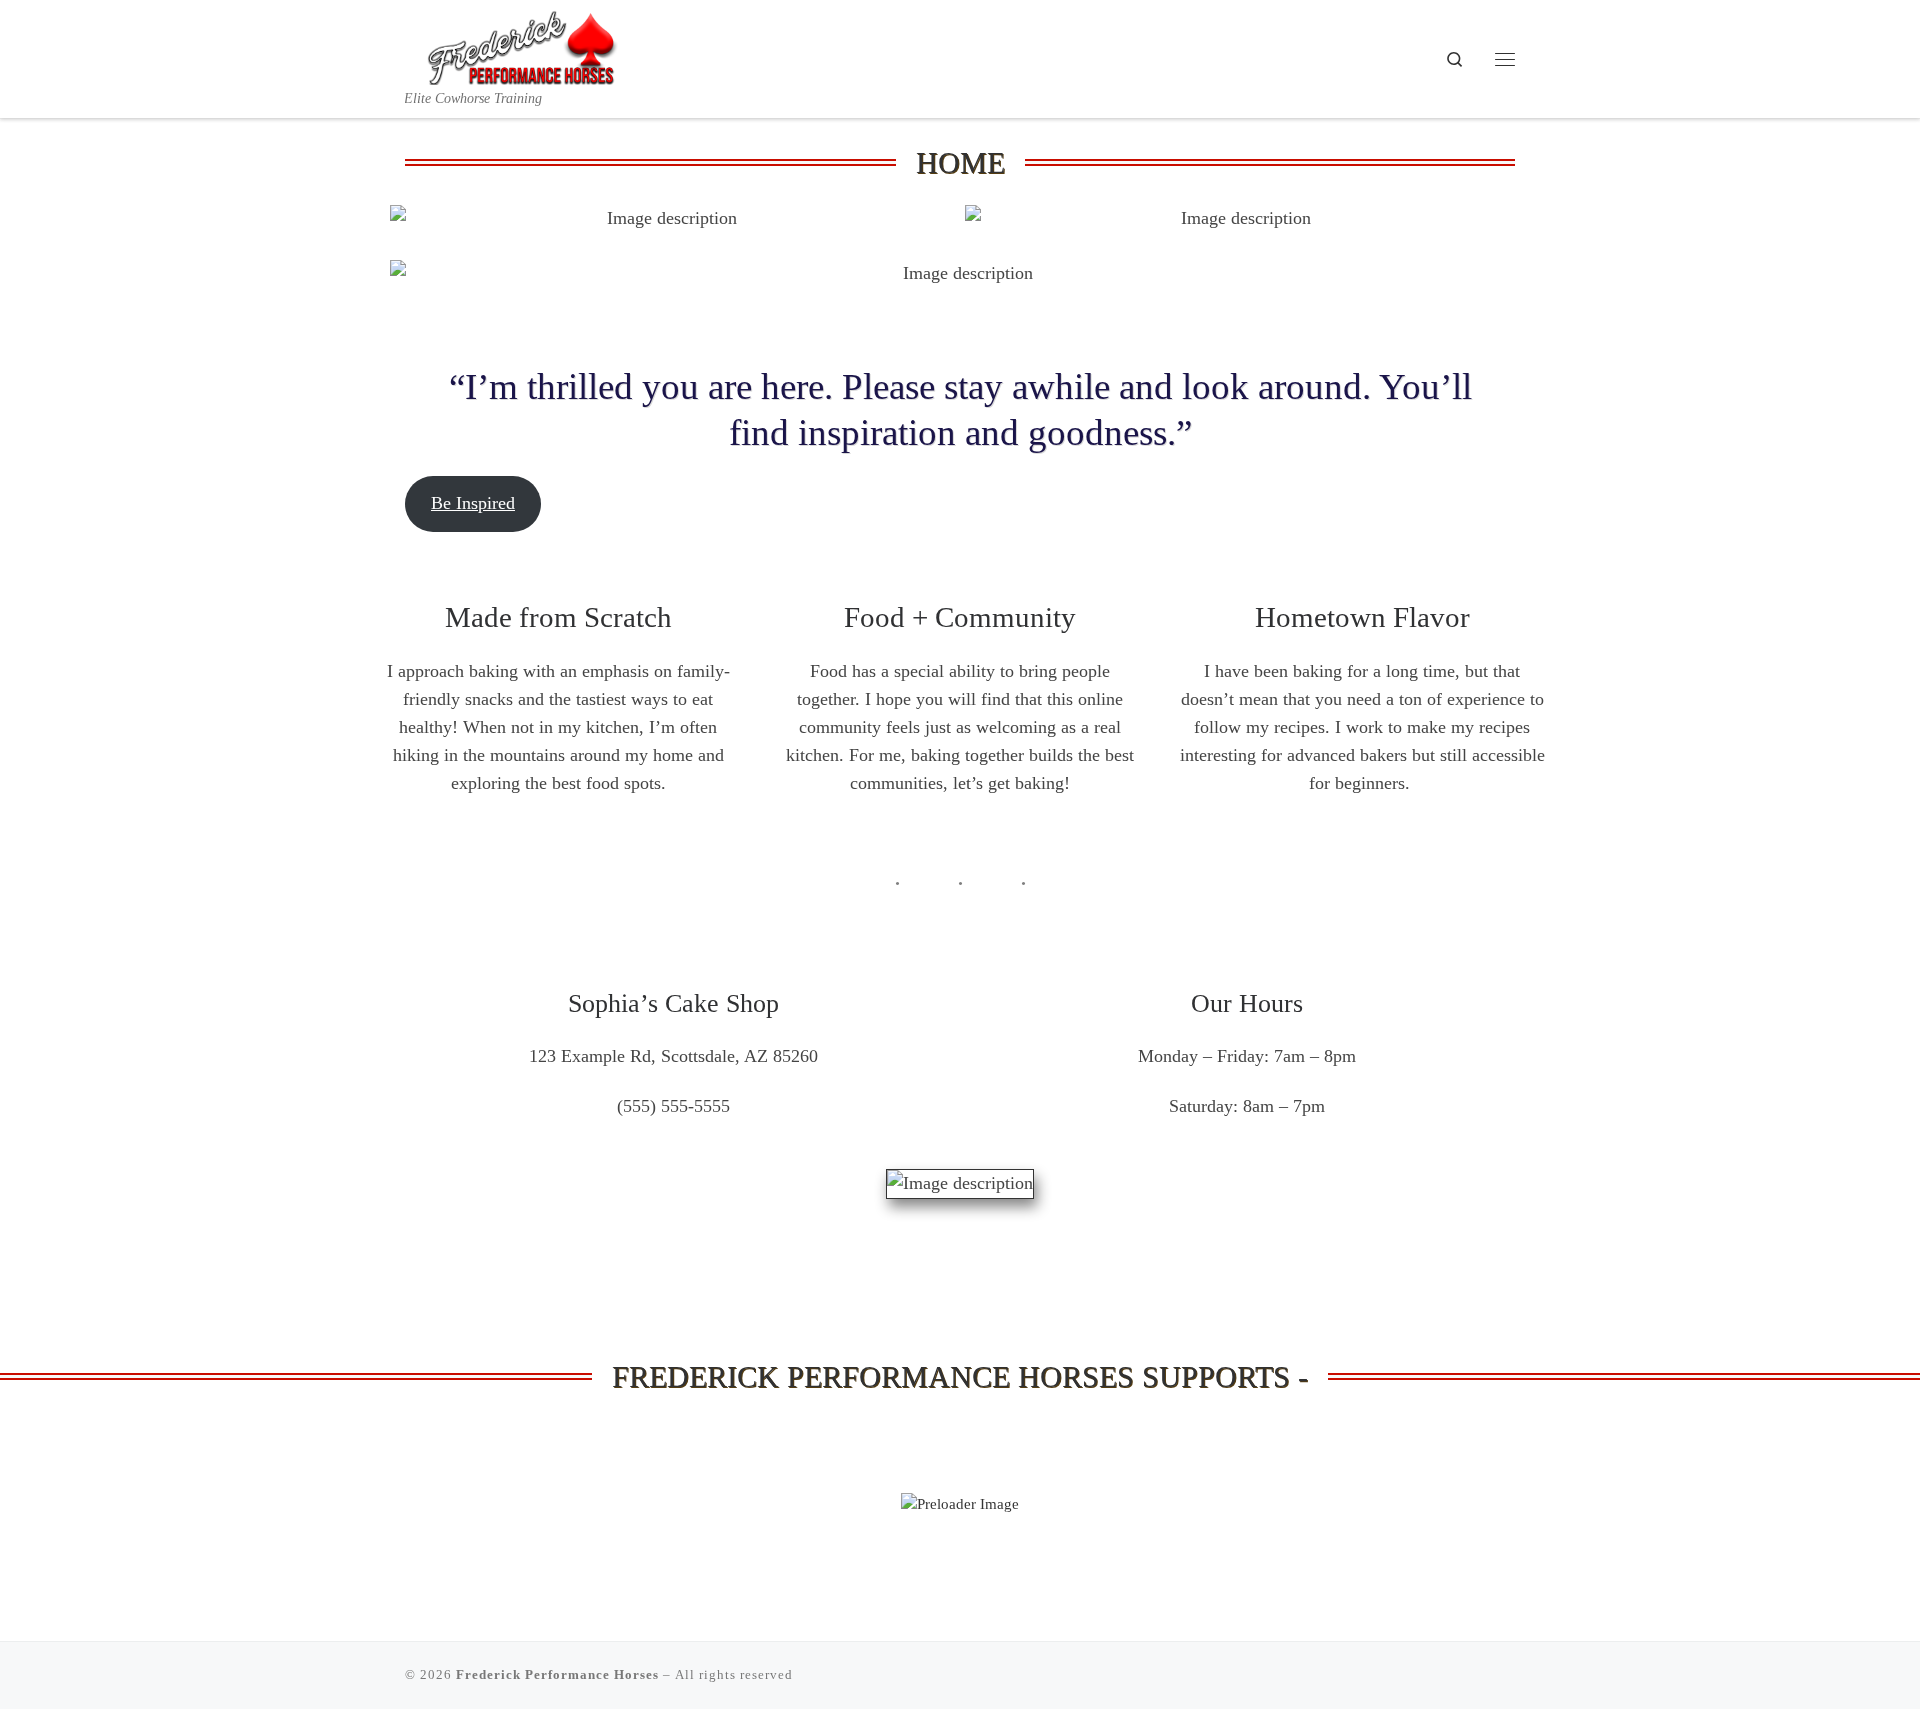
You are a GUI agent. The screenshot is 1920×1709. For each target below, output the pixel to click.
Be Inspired (473, 503)
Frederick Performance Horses (557, 1674)
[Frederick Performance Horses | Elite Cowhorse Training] (530, 44)
